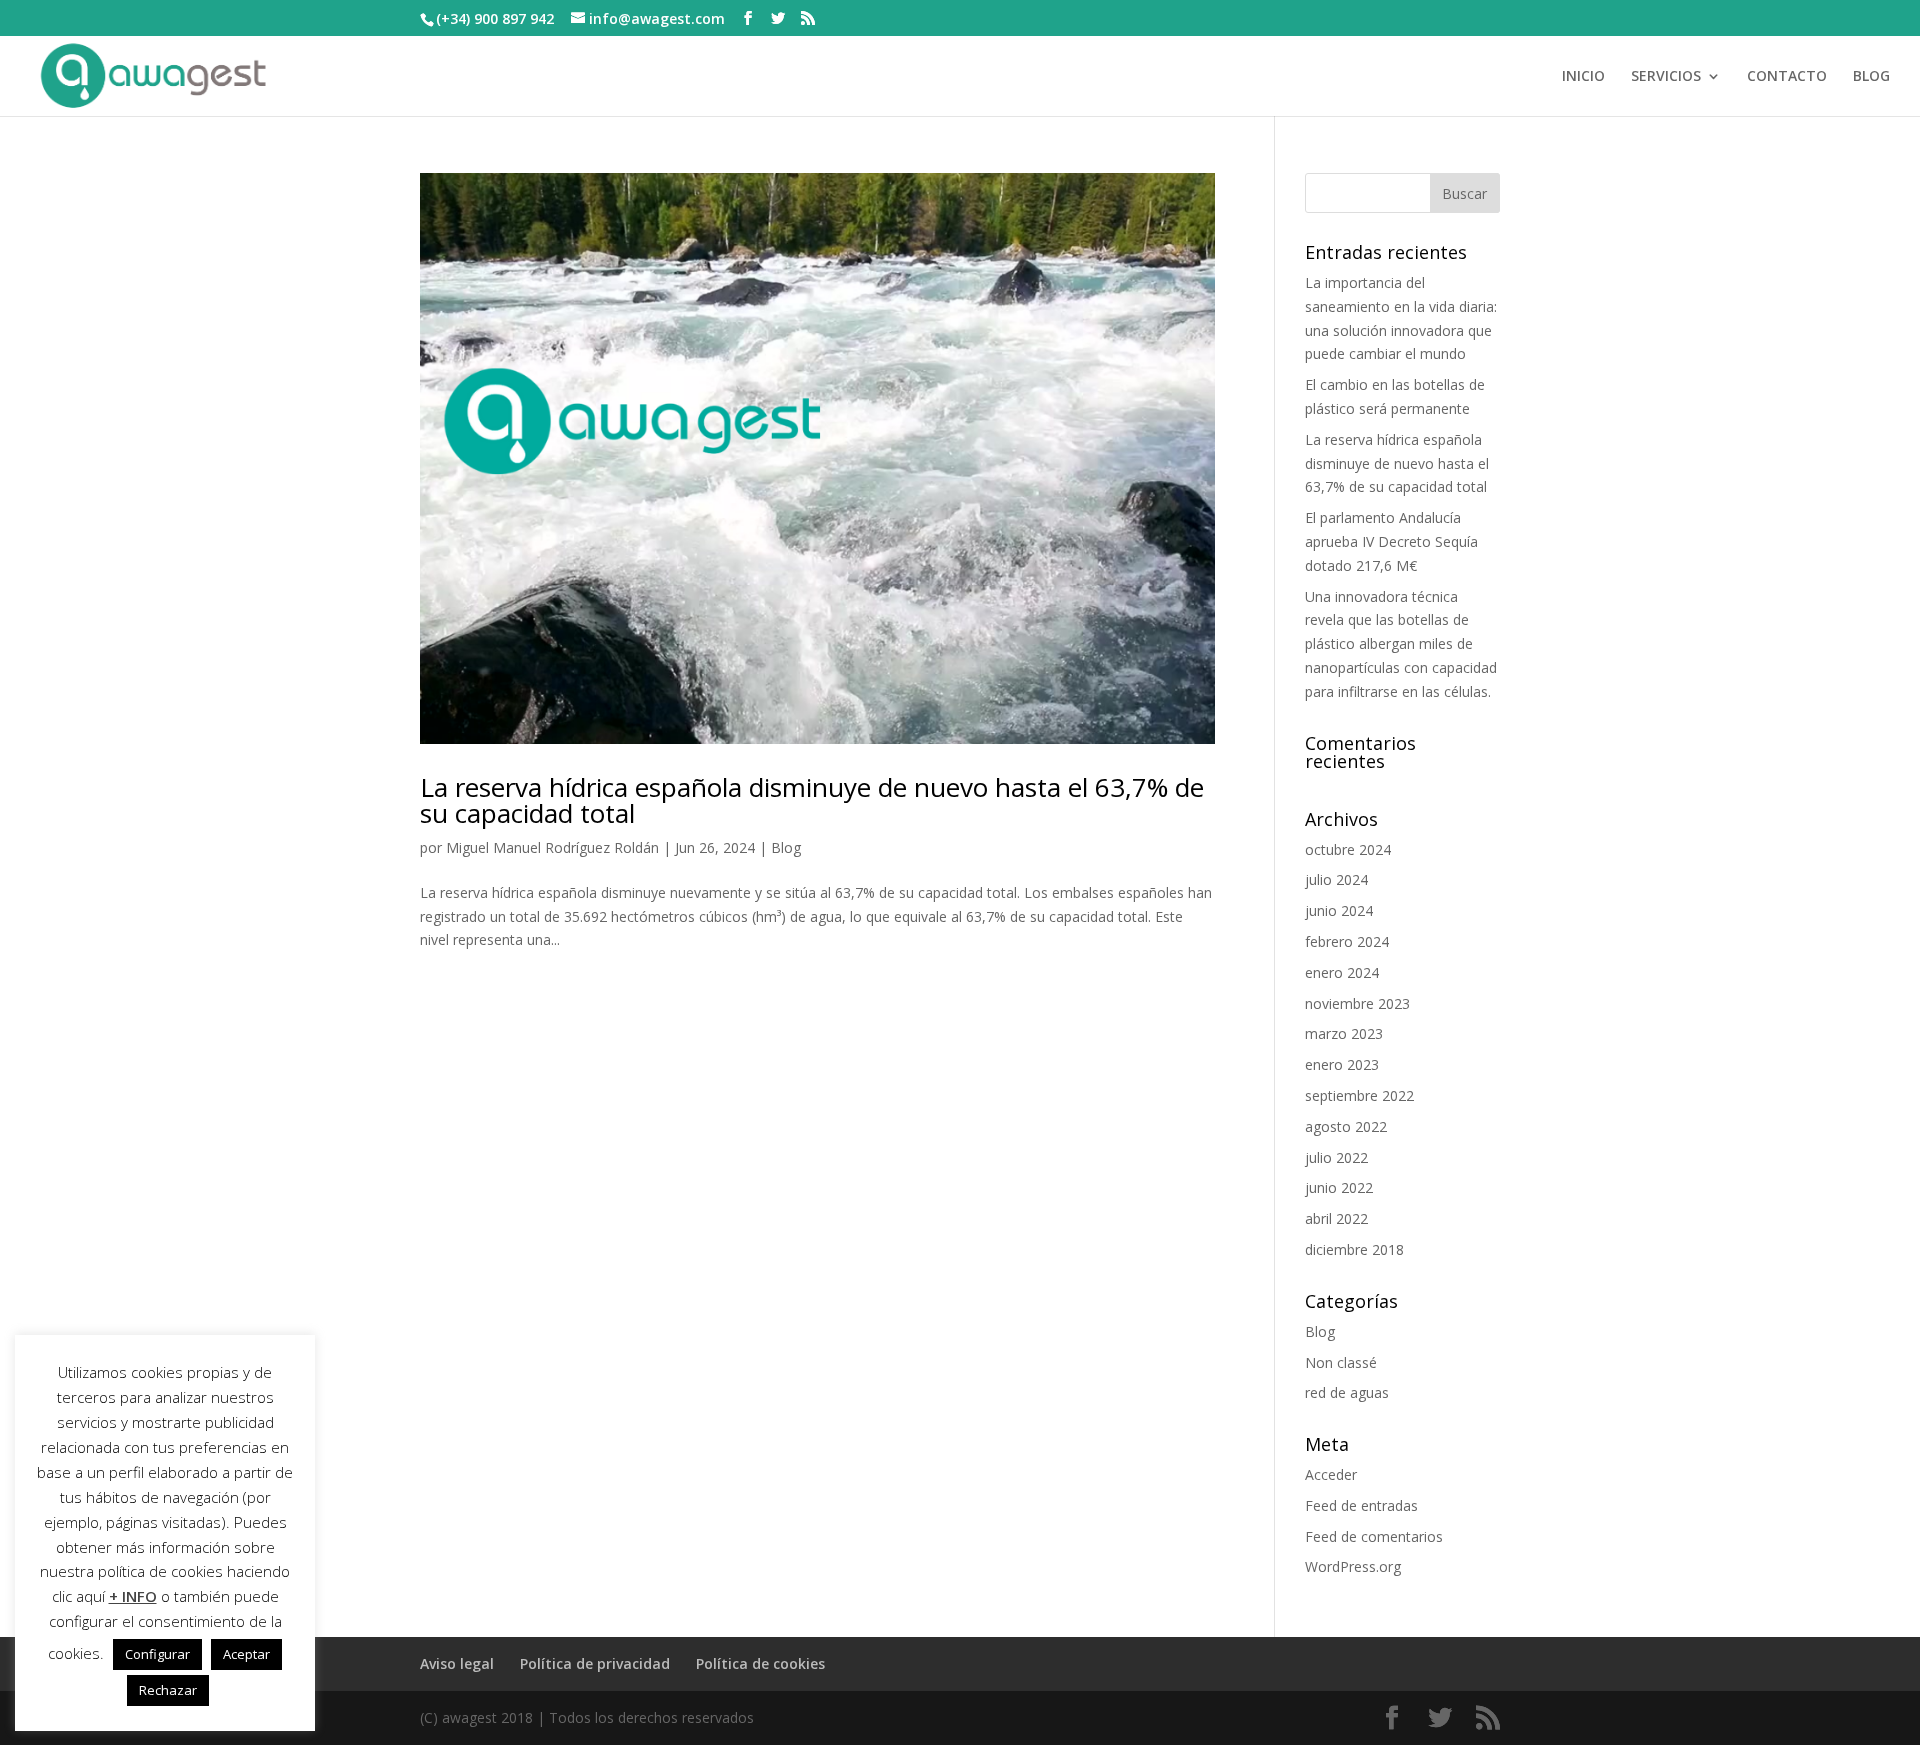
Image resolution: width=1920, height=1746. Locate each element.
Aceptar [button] (246, 1654)
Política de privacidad (595, 1663)
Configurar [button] (157, 1654)
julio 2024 (1336, 879)
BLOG (1871, 77)
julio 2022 (1336, 1157)
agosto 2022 (1346, 1126)
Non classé (1341, 1362)
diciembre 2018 (1354, 1249)
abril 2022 (1336, 1218)
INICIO (1583, 77)
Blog (786, 847)
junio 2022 (1339, 1187)
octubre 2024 (1348, 849)
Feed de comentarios (1374, 1536)
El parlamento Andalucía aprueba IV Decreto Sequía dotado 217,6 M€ (1391, 541)
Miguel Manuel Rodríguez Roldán (552, 847)
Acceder (1331, 1474)
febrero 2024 (1347, 941)
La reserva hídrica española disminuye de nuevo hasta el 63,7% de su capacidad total (812, 800)
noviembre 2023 (1357, 1003)
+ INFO (133, 1596)
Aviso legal (457, 1663)
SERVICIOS (1666, 77)
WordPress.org (1353, 1566)
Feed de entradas (1361, 1505)
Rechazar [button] (168, 1690)
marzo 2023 (1344, 1033)
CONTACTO (1787, 77)
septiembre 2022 (1359, 1095)
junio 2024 (1339, 910)
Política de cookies (760, 1663)
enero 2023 (1342, 1064)
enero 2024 (1342, 972)
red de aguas (1347, 1392)
